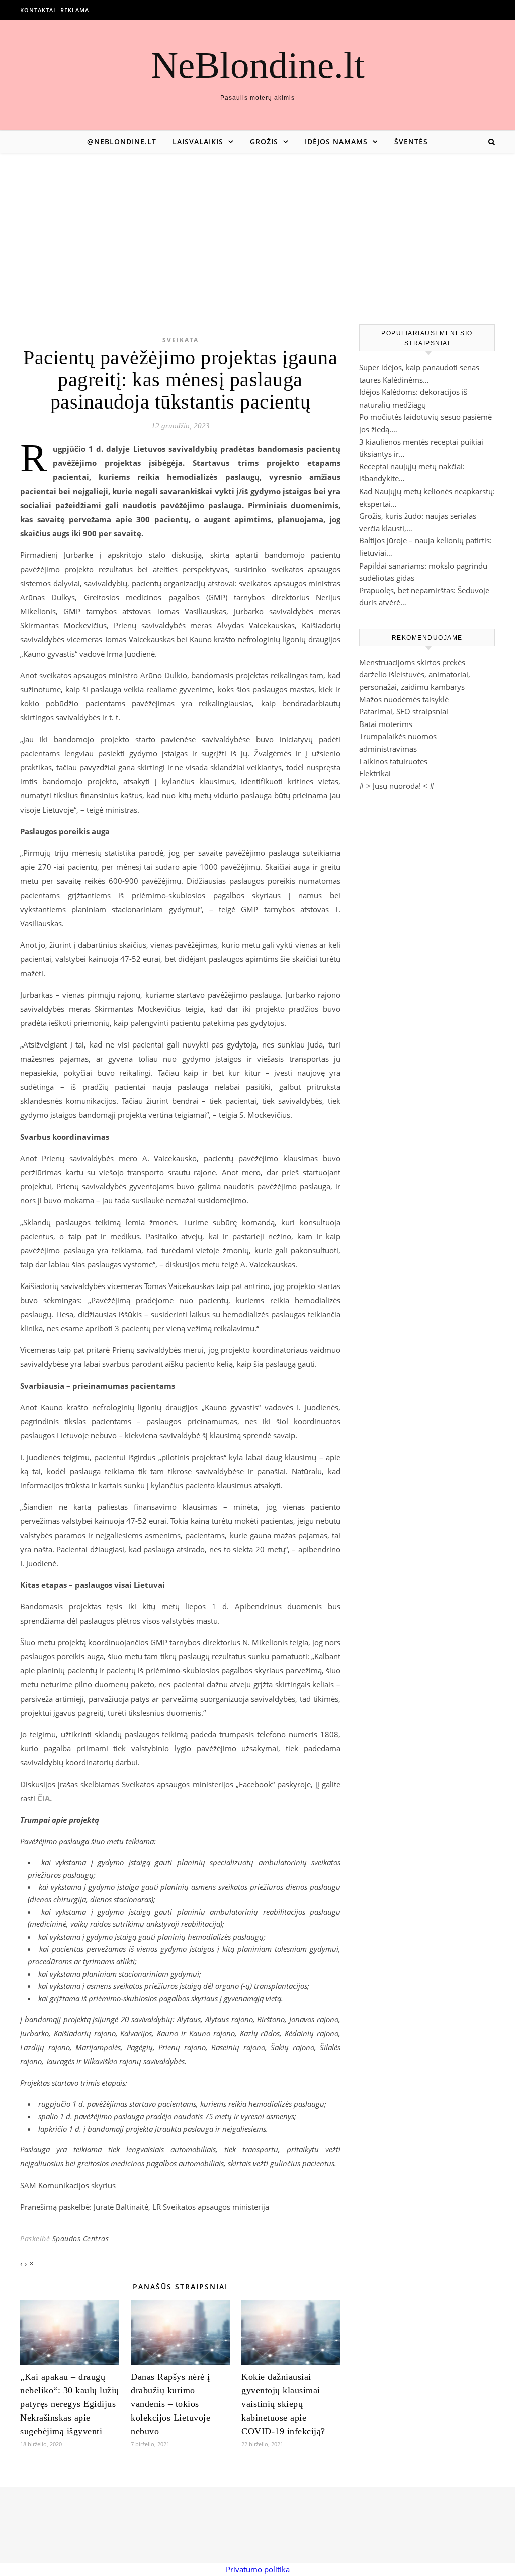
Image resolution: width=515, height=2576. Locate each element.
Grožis (264, 142)
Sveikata (181, 340)
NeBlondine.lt (258, 65)
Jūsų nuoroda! (397, 786)
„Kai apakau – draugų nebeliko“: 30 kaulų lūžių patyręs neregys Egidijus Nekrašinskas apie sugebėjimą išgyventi (70, 2404)
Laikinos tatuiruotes (393, 761)
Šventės (411, 142)
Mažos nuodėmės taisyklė (404, 699)
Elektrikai (375, 773)
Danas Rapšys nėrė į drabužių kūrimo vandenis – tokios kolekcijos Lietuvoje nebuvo (170, 2404)
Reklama (75, 10)
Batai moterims (386, 724)
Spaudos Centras (81, 2239)
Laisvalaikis (198, 142)
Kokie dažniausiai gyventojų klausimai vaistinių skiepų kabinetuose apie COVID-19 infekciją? (283, 2404)
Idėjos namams (336, 142)
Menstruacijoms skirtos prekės (412, 662)
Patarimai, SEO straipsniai (404, 711)
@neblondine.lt (122, 142)
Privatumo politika (258, 2569)
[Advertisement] (257, 228)
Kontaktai (38, 10)
